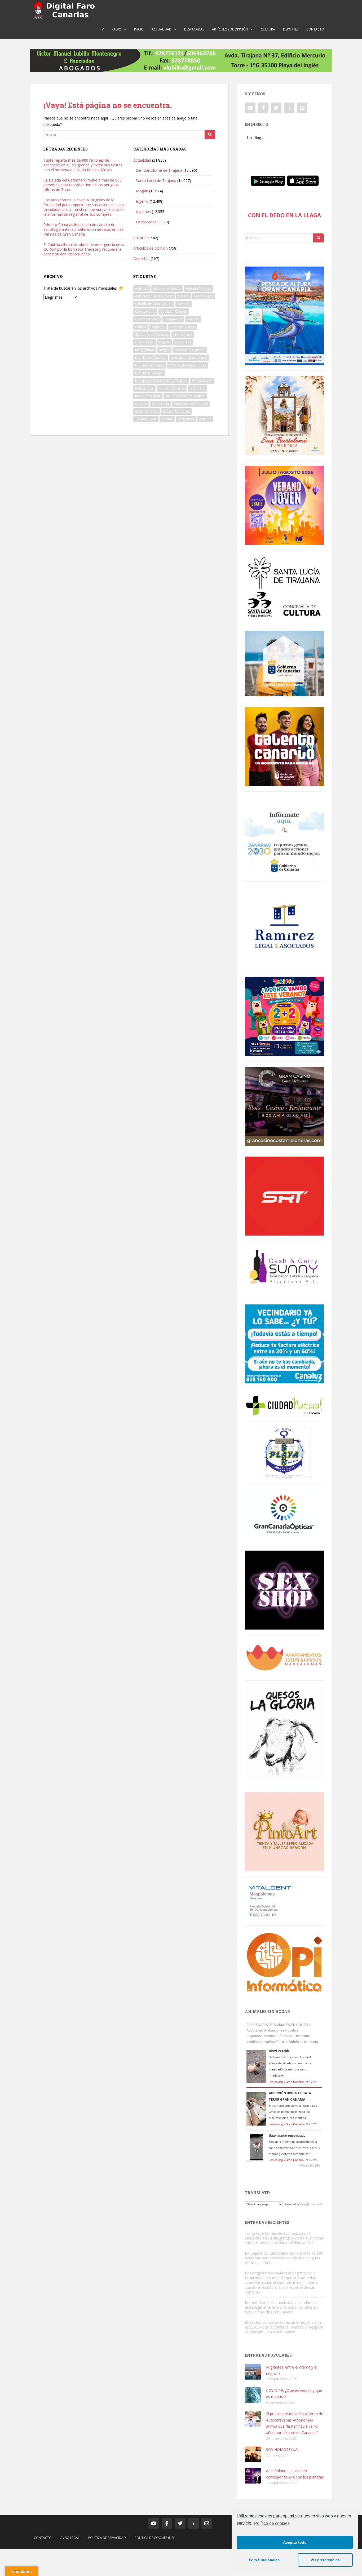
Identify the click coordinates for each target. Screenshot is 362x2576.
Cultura (268, 29)
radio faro (197, 388)
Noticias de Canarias (151, 358)
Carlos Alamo (145, 311)
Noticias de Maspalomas (187, 365)
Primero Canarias (172, 388)
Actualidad (162, 29)
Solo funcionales (264, 2560)
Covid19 (193, 319)
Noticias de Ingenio (150, 365)
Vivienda (205, 419)
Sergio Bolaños (147, 411)
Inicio (139, 29)
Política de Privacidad (107, 2538)
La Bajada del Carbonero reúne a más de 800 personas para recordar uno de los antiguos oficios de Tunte (83, 185)
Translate (316, 2204)
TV (102, 29)
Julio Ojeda (183, 342)
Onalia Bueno (202, 381)
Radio (116, 29)
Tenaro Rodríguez (176, 411)
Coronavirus (173, 319)
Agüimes (143, 212)
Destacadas (194, 29)
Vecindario (186, 419)
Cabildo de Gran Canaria (154, 304)
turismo (167, 419)
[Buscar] (210, 135)
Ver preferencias (325, 2560)
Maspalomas (145, 350)
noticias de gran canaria (189, 358)
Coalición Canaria (174, 311)
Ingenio (142, 201)
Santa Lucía (160, 404)
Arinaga (183, 296)
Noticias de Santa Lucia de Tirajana (161, 381)
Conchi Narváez (147, 319)
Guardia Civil (145, 342)
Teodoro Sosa (146, 419)
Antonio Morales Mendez (154, 296)
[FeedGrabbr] (284, 2165)
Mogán (142, 191)
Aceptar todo (295, 2542)
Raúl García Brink (148, 396)
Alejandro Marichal (167, 288)
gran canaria (183, 335)
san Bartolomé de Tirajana (185, 396)
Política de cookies (272, 2523)
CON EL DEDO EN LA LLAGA (284, 215)
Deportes (291, 29)
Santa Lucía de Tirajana (156, 181)
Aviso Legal (70, 2538)
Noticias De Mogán (149, 373)
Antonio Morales (198, 288)
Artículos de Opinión (230, 29)
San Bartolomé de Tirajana (159, 170)
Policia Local (144, 388)
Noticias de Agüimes (190, 350)
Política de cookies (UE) (154, 2538)
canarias (184, 304)
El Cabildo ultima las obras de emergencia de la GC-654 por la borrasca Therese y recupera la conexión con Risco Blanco (84, 249)
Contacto (315, 29)
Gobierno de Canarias (152, 335)
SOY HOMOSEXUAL (283, 2449)
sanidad (141, 404)
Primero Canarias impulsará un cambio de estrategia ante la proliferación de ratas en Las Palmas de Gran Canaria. (83, 229)
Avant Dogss (203, 296)
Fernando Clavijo (183, 327)
